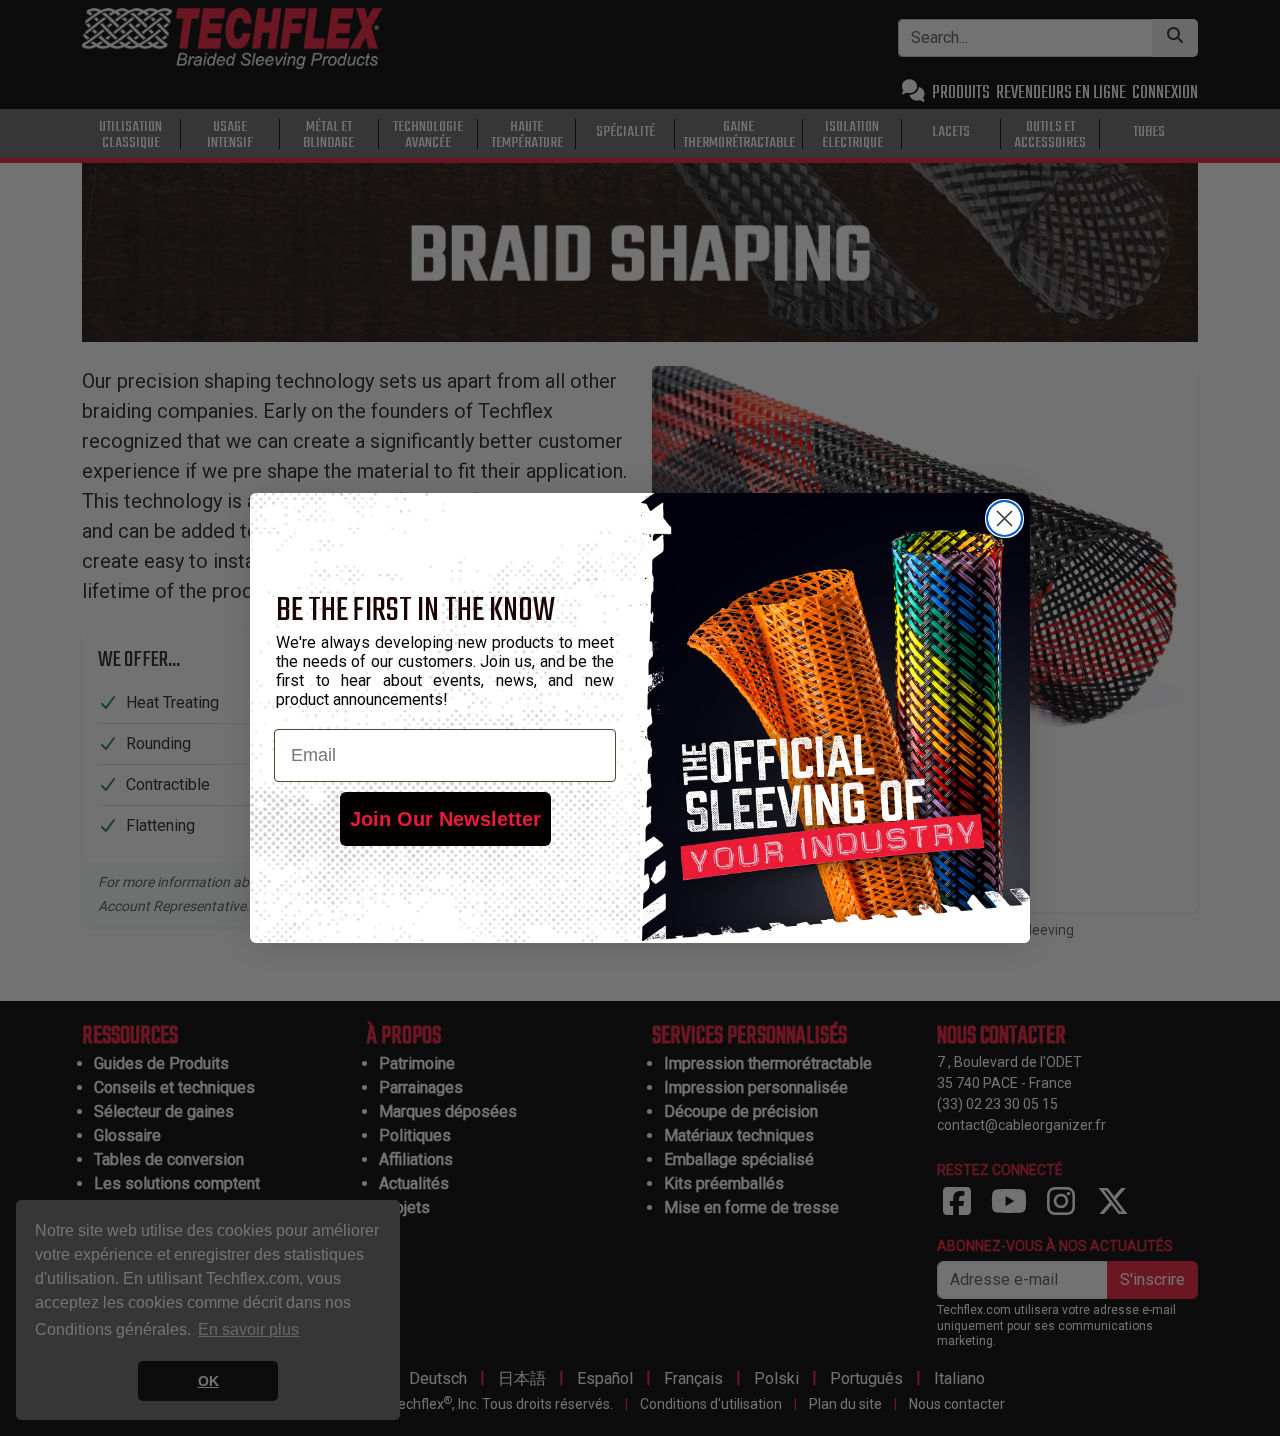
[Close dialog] (1004, 518)
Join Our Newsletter (445, 819)
